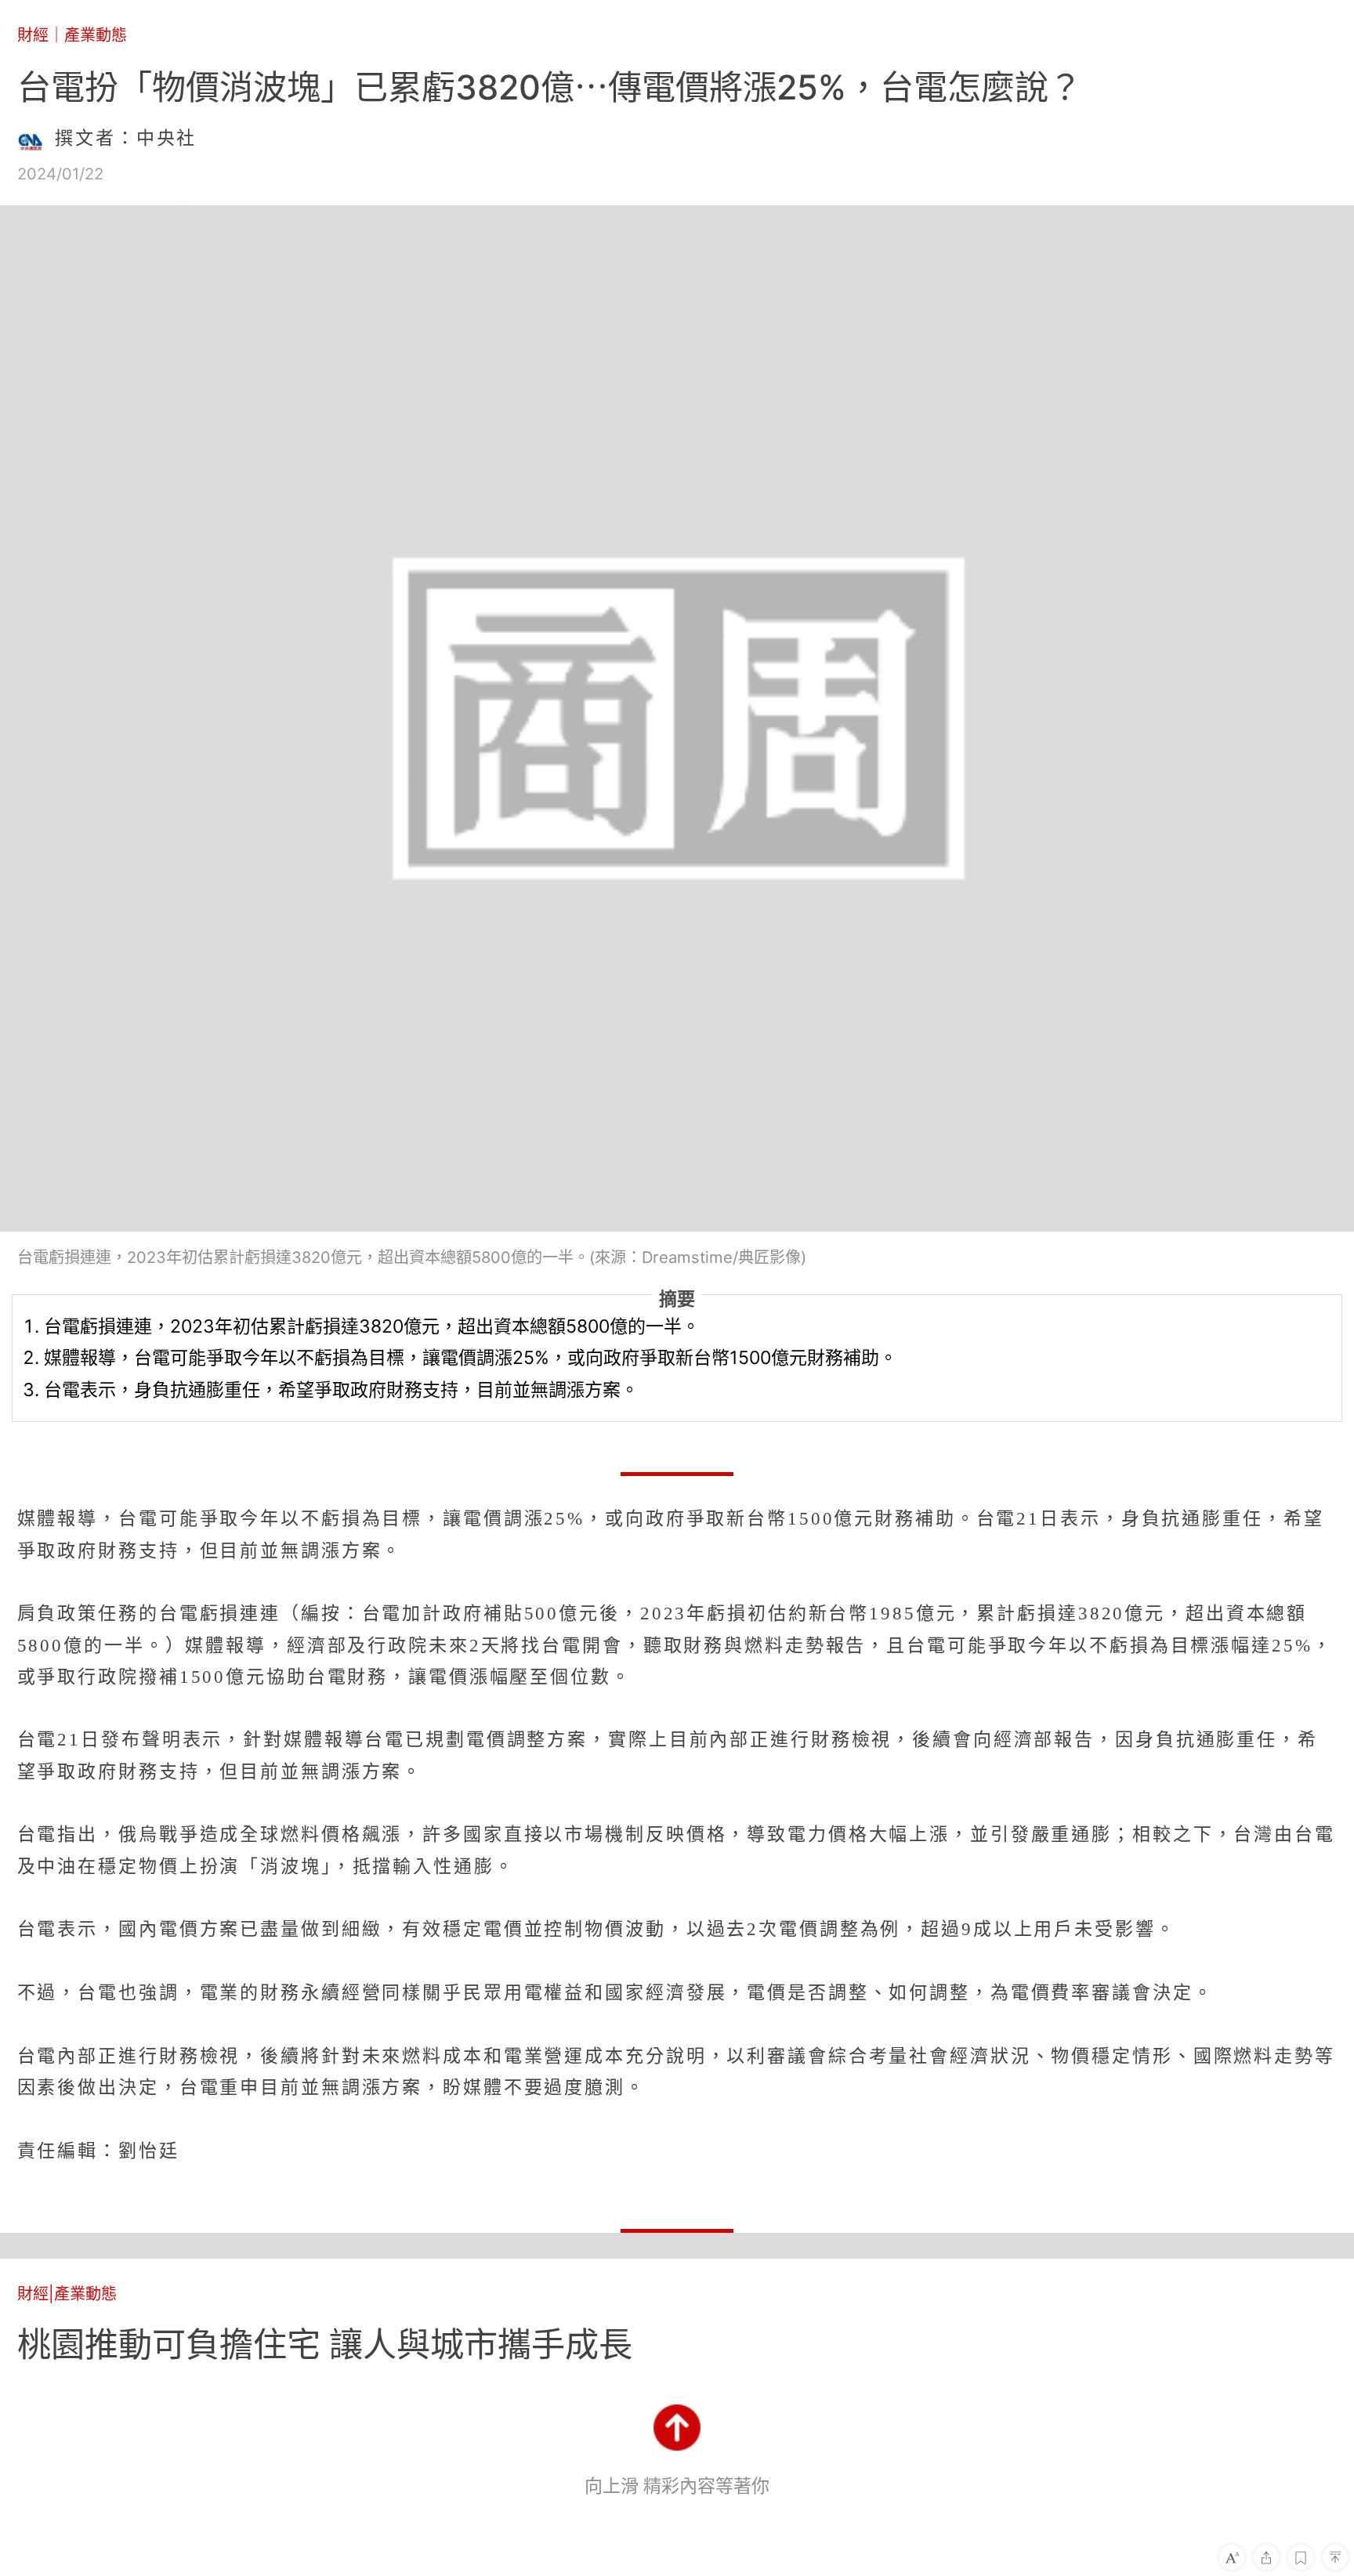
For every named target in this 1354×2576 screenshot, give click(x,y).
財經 (33, 35)
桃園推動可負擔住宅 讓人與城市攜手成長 (325, 2344)
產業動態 (96, 35)
